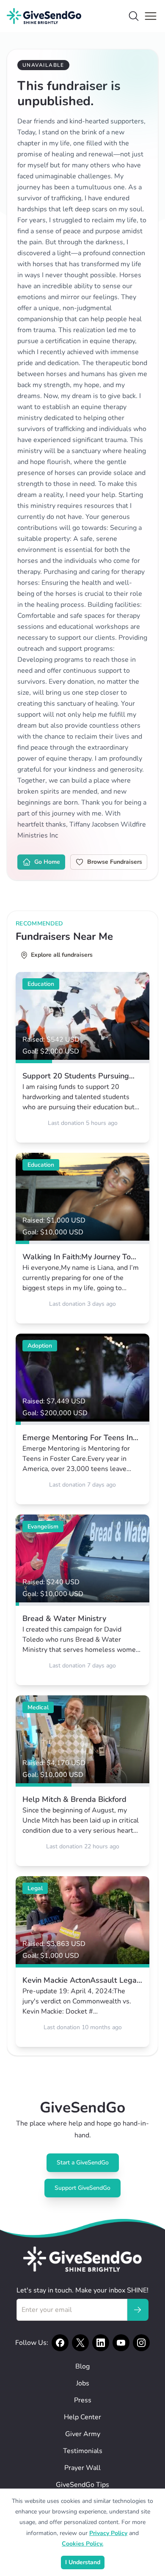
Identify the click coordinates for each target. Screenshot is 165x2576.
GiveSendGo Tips (82, 2485)
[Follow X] (80, 2343)
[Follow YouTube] (121, 2343)
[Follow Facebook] (60, 2343)
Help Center (82, 2417)
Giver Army (83, 2434)
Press (83, 2400)
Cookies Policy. (82, 2544)
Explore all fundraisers (62, 955)
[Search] (134, 16)
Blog (82, 2366)
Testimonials (83, 2451)
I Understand (83, 2562)
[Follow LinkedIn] (101, 2343)
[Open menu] (151, 16)
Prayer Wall (82, 2468)
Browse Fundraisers (115, 862)
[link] (82, 1057)
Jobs (83, 2383)
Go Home (47, 862)
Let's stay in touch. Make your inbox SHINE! (82, 2290)
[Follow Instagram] (141, 2343)
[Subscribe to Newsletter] (137, 2310)
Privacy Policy (108, 2533)
